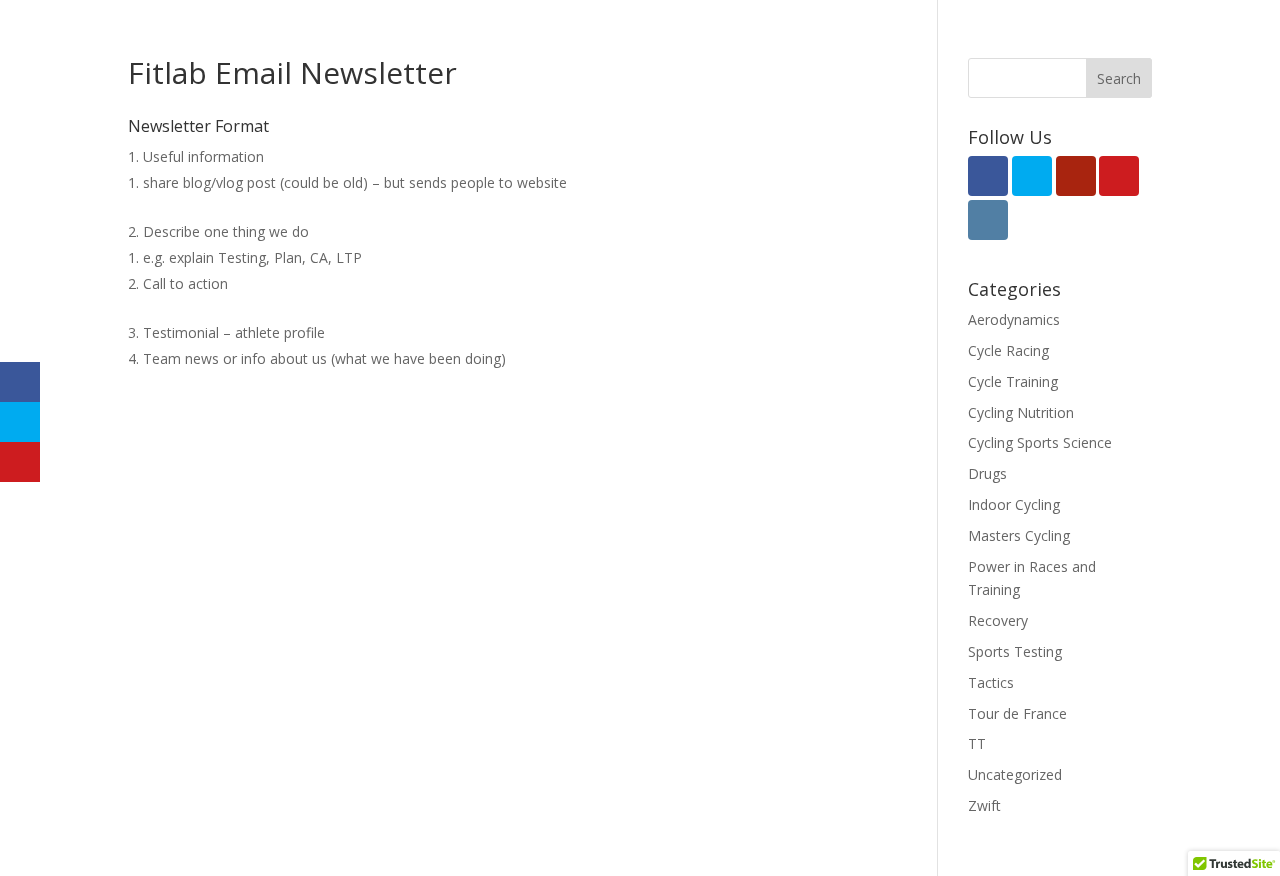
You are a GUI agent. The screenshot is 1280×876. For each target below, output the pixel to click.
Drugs (987, 473)
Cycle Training (1013, 381)
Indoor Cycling (1014, 504)
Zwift (984, 805)
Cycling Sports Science (1040, 442)
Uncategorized (1015, 774)
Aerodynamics (1014, 319)
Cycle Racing (1008, 350)
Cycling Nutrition (1021, 412)
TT (977, 743)
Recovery (998, 620)
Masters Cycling (1019, 535)
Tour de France (1017, 713)
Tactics (991, 682)
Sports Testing (1015, 651)
